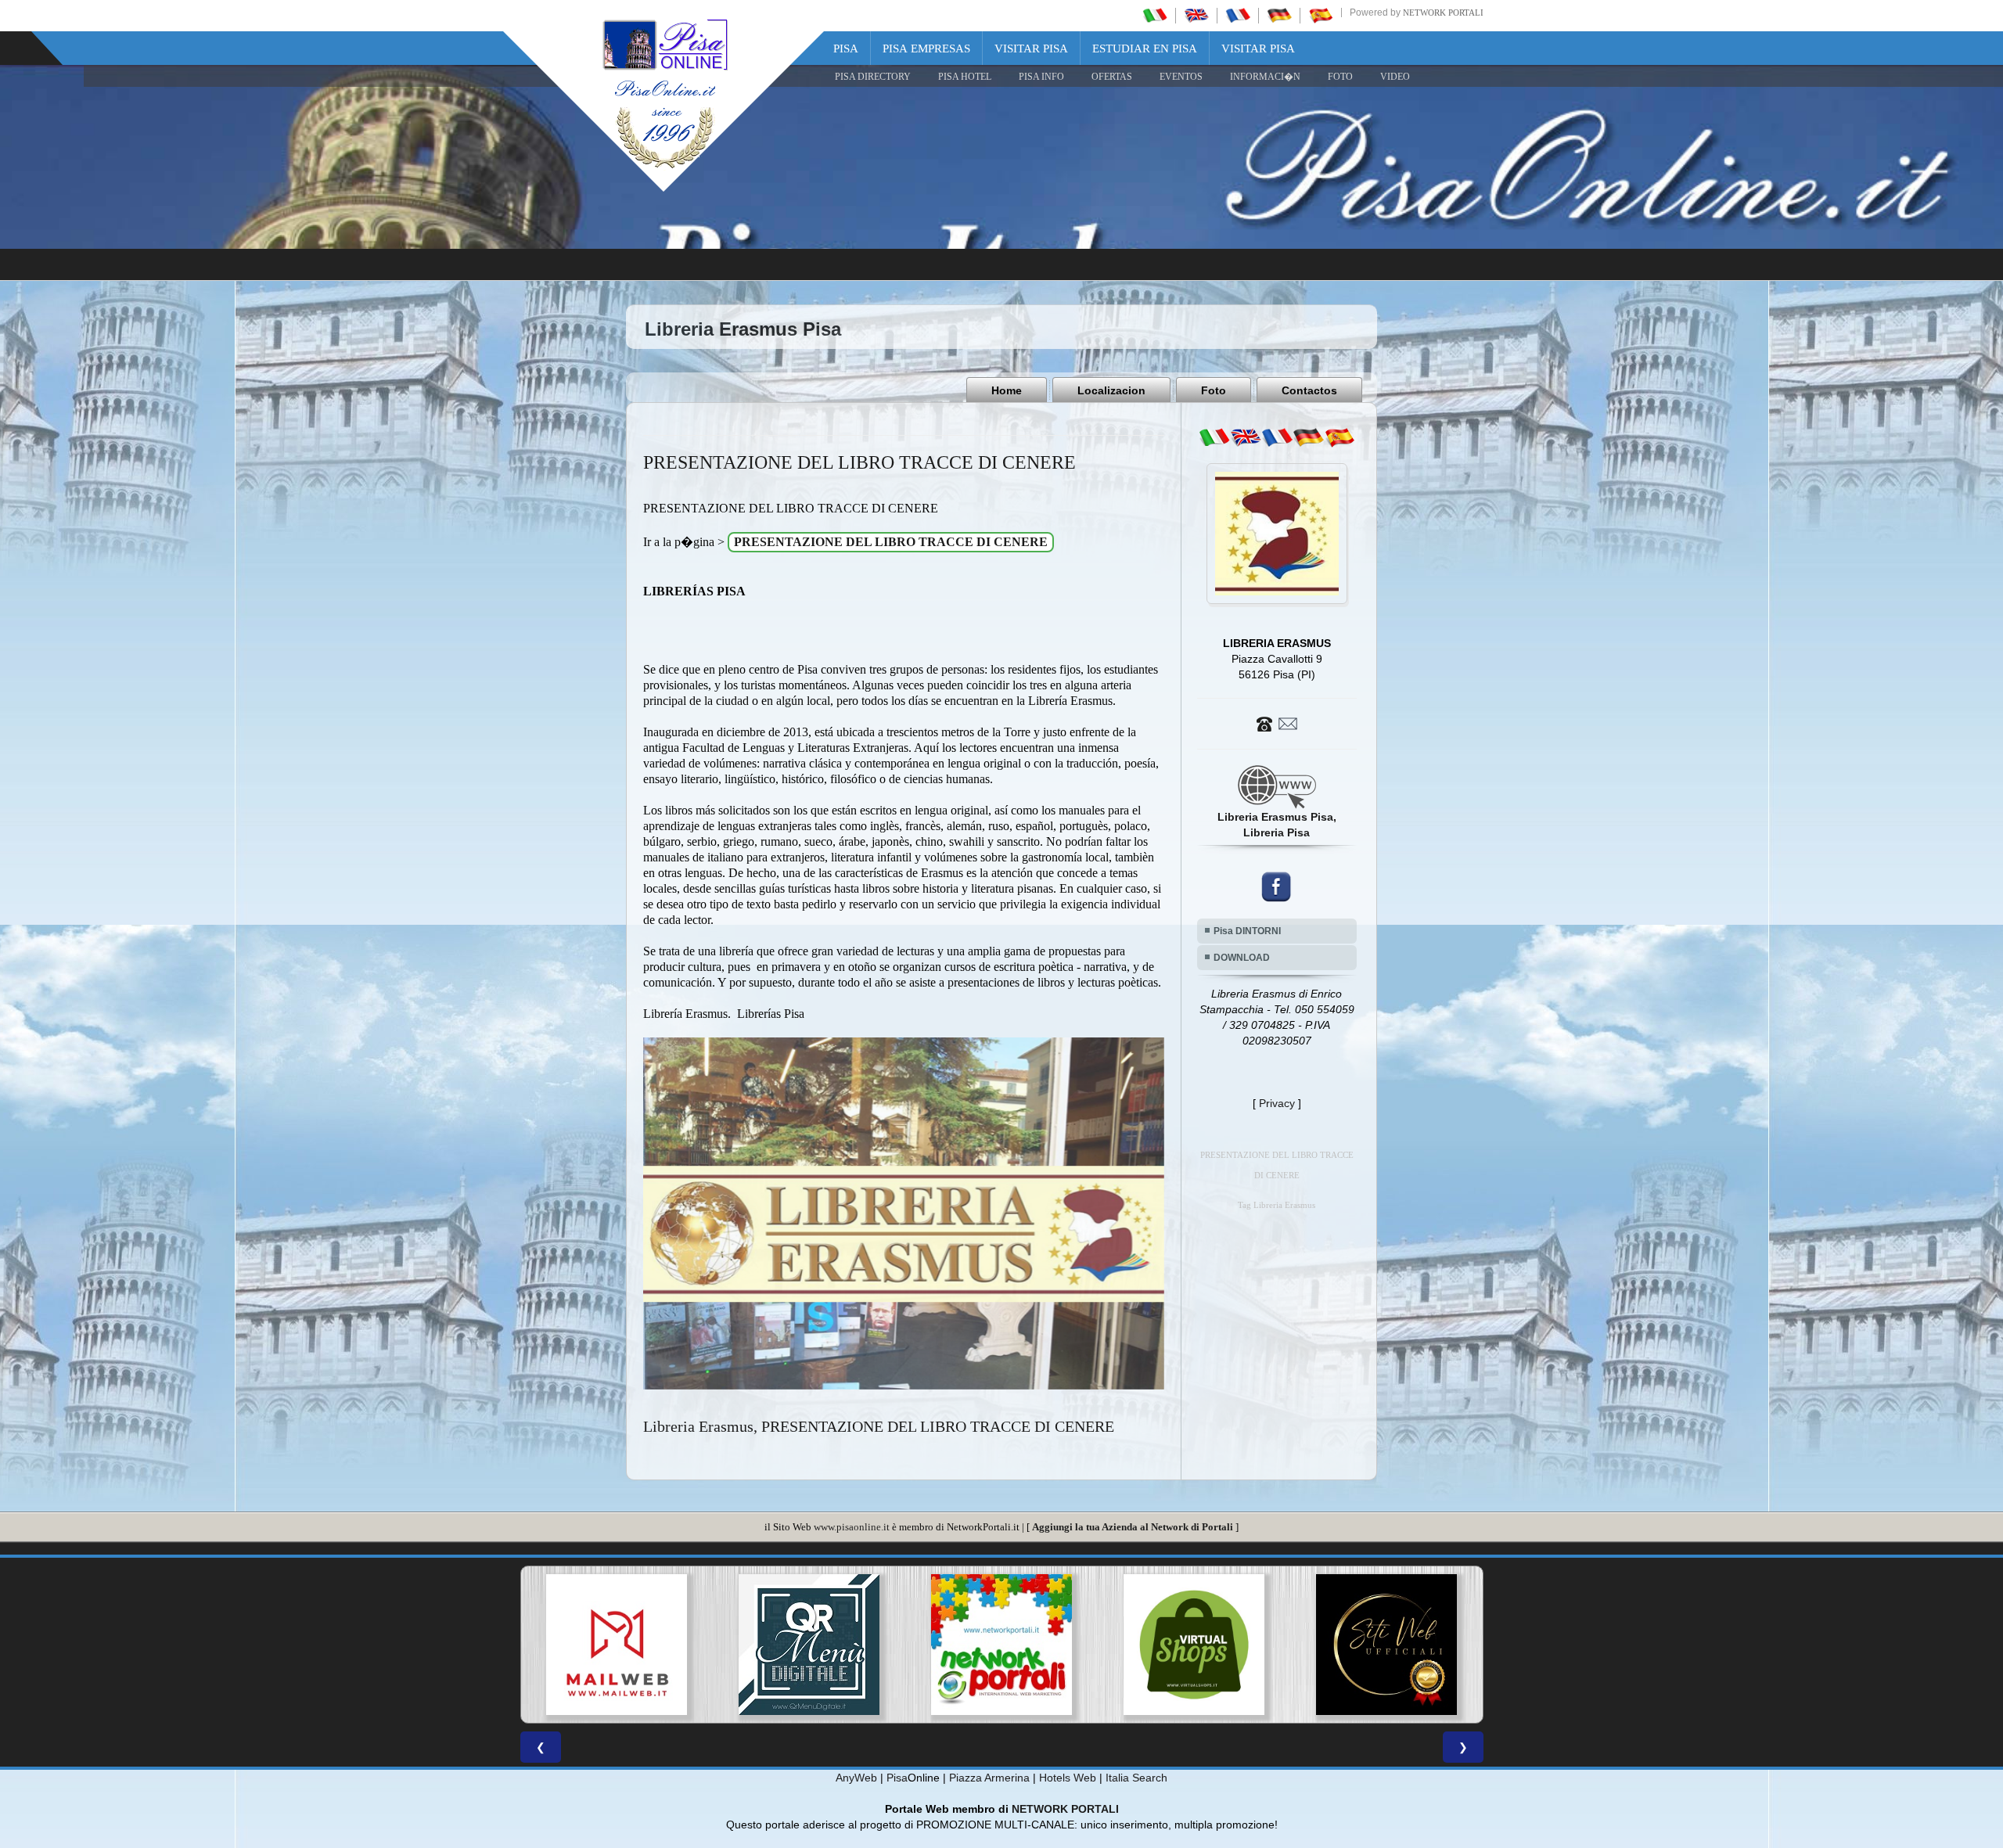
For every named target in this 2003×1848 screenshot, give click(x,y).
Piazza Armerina (989, 1778)
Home (1007, 390)
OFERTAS (1112, 77)
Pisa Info (1041, 77)
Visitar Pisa (1031, 49)
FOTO (1340, 77)
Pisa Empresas (926, 49)
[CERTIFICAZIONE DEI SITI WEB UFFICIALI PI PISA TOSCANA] (1194, 1645)
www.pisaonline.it (852, 1527)
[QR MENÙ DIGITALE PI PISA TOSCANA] (617, 1645)
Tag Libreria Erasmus (1277, 1205)
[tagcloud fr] (1277, 437)
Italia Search (1136, 1778)
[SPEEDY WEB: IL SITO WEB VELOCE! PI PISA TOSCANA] (1386, 1645)
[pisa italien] (1279, 15)
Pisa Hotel (965, 77)
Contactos (1309, 390)
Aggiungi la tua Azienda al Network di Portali (1133, 1527)
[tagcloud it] (1214, 437)
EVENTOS (1181, 77)
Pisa (846, 49)
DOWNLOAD (1242, 958)
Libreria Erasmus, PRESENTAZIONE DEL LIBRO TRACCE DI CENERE (879, 1426)
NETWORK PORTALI (1065, 1809)
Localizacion (1111, 390)
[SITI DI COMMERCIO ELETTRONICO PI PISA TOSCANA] (1001, 1645)
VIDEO (1395, 77)
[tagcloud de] (1308, 437)
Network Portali (1443, 13)
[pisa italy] (1196, 15)
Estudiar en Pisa (1145, 49)
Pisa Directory (873, 77)
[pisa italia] (1155, 15)
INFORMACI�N (1265, 77)
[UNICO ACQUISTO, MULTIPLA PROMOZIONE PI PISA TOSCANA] (809, 1645)
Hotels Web (1068, 1778)
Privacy (1277, 1103)
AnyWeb (856, 1778)
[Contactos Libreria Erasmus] (1277, 723)
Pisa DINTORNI (1247, 931)
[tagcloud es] (1340, 437)
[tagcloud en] (1246, 437)
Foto (1214, 390)
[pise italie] (1238, 15)
